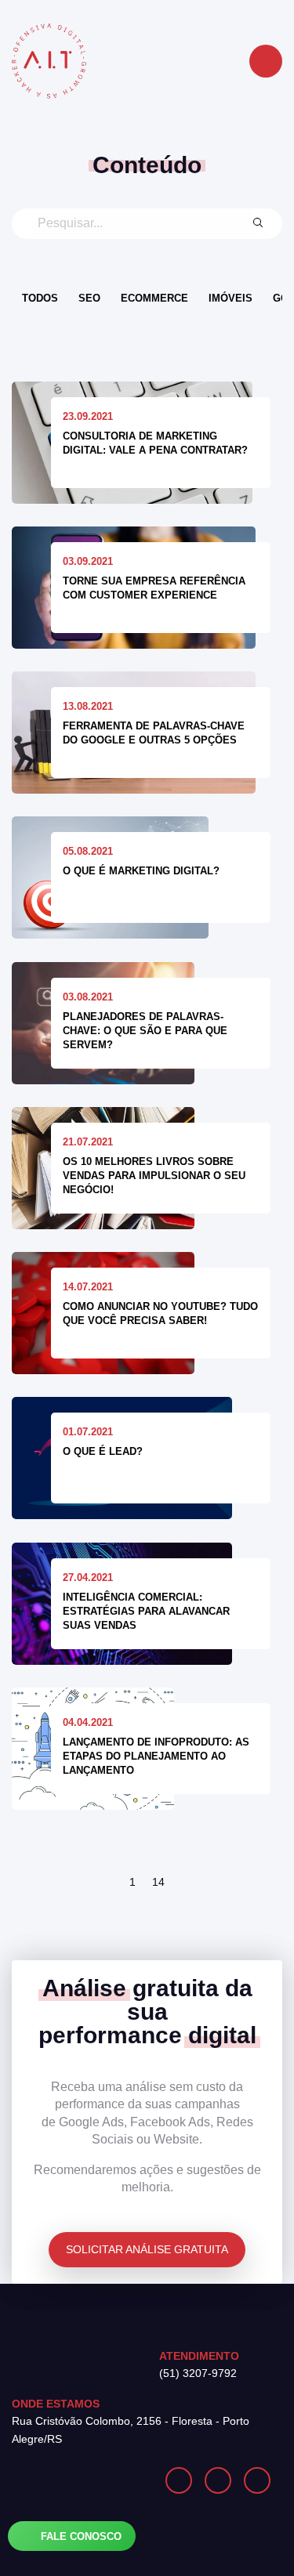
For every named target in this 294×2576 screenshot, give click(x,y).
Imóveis (230, 298)
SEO (89, 298)
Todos (40, 298)
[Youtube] (257, 2480)
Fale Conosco (80, 2536)
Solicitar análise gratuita (147, 2249)
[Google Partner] (80, 2480)
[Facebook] (218, 2480)
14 (158, 1882)
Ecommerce (154, 298)
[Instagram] (179, 2480)
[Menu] (266, 61)
